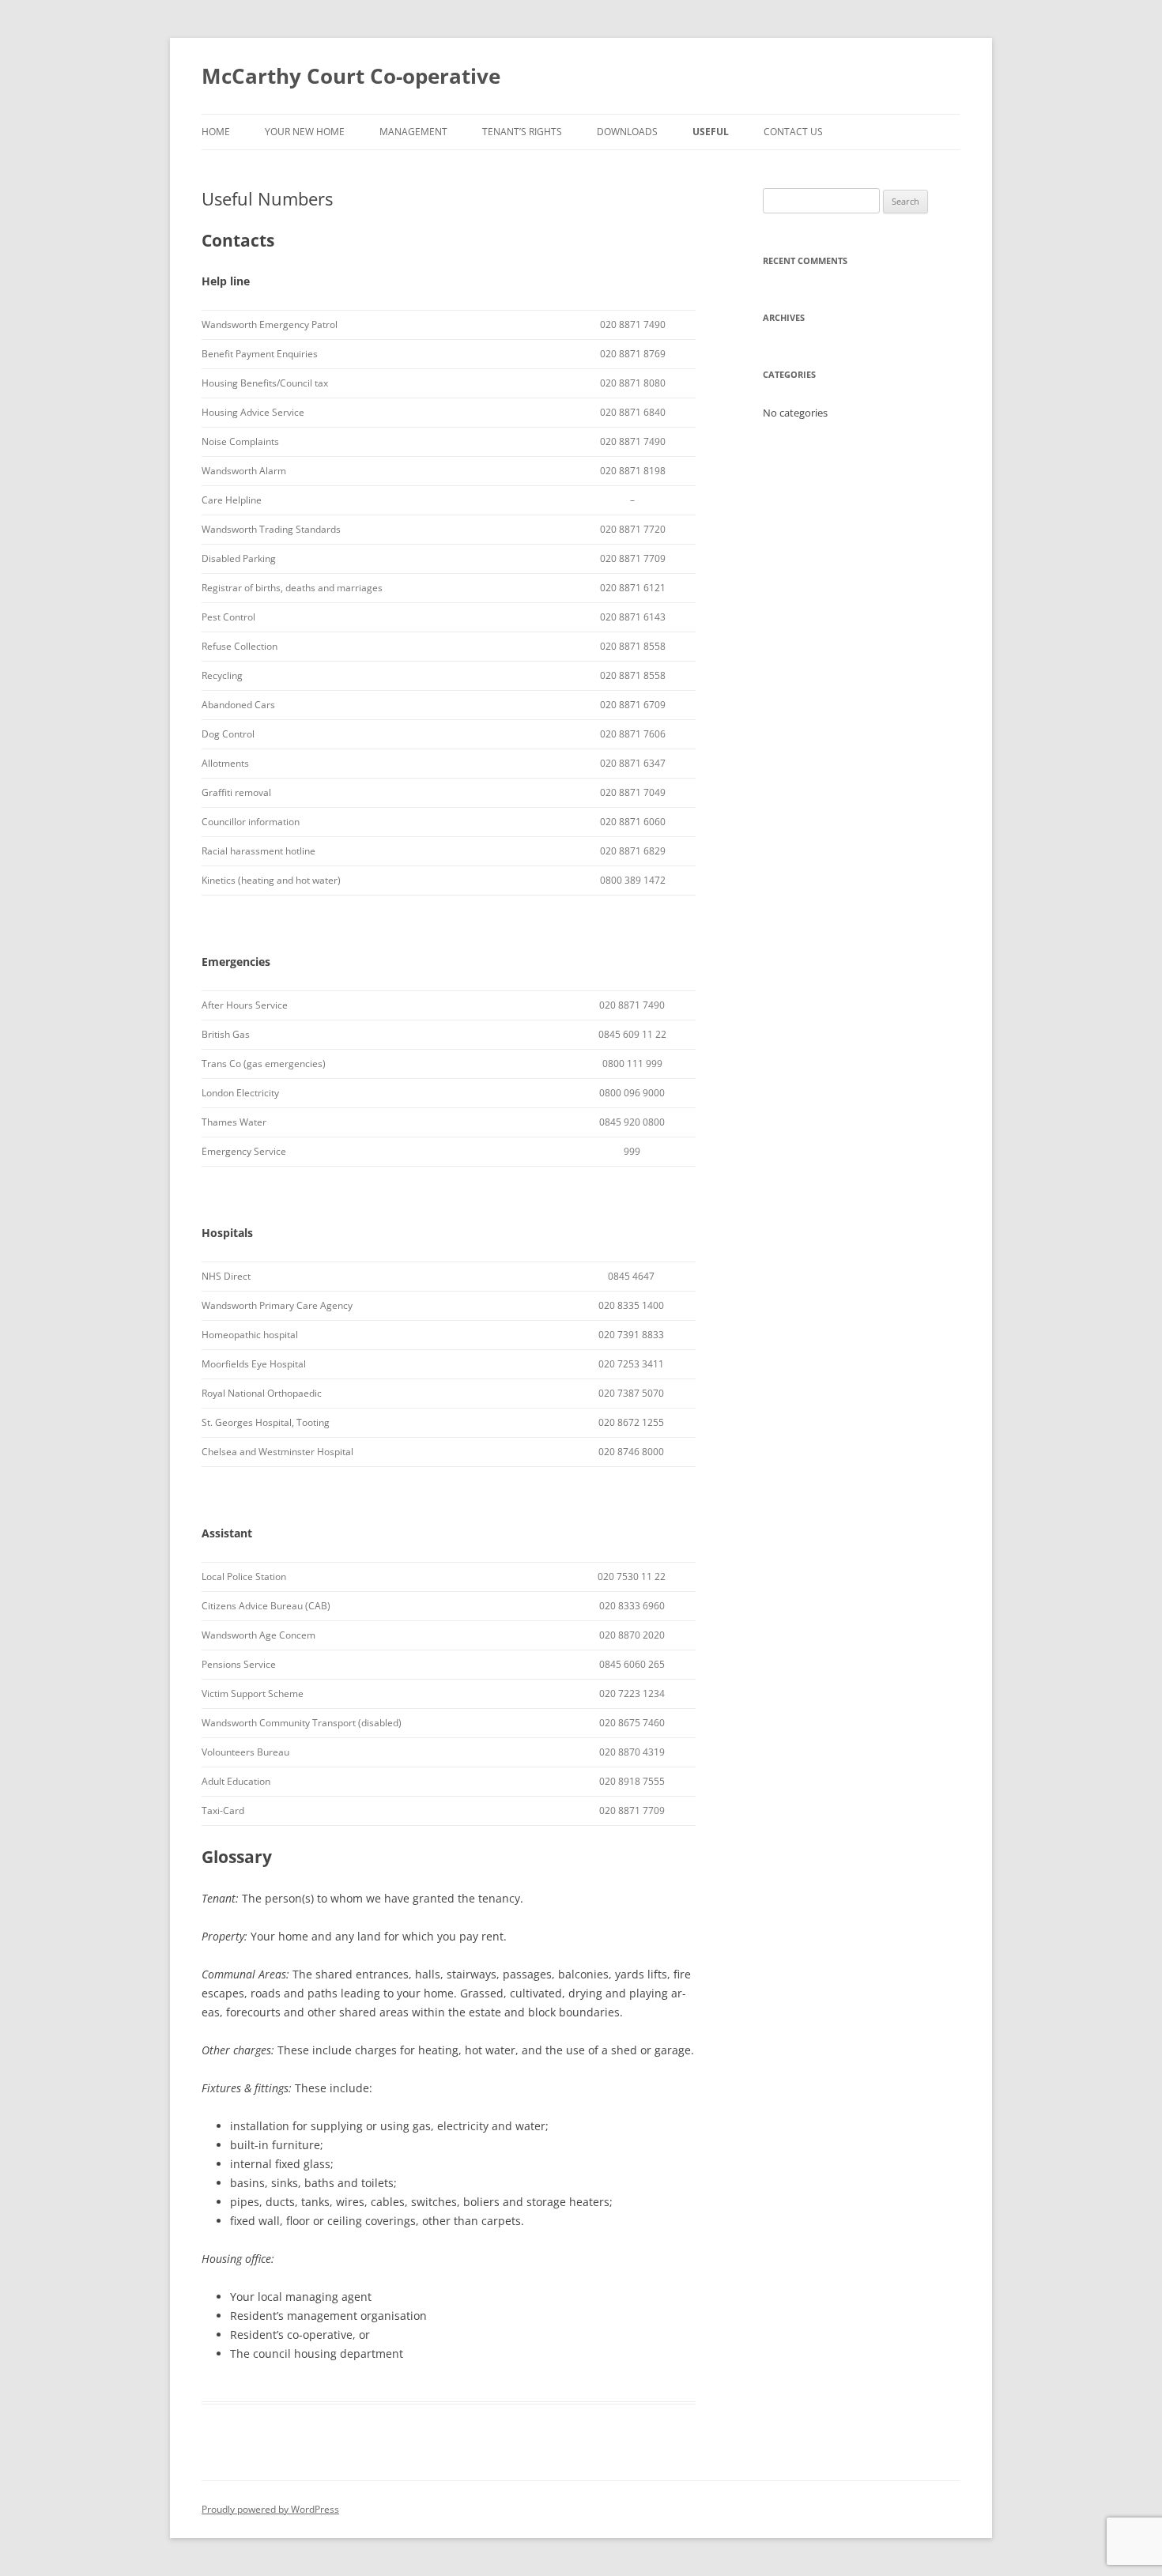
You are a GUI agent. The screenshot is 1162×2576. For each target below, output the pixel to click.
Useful (711, 132)
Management (413, 132)
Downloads (627, 132)
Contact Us (793, 132)
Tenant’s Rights (522, 132)
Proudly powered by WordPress (270, 2509)
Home (216, 132)
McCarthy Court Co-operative (351, 76)
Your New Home (305, 132)
